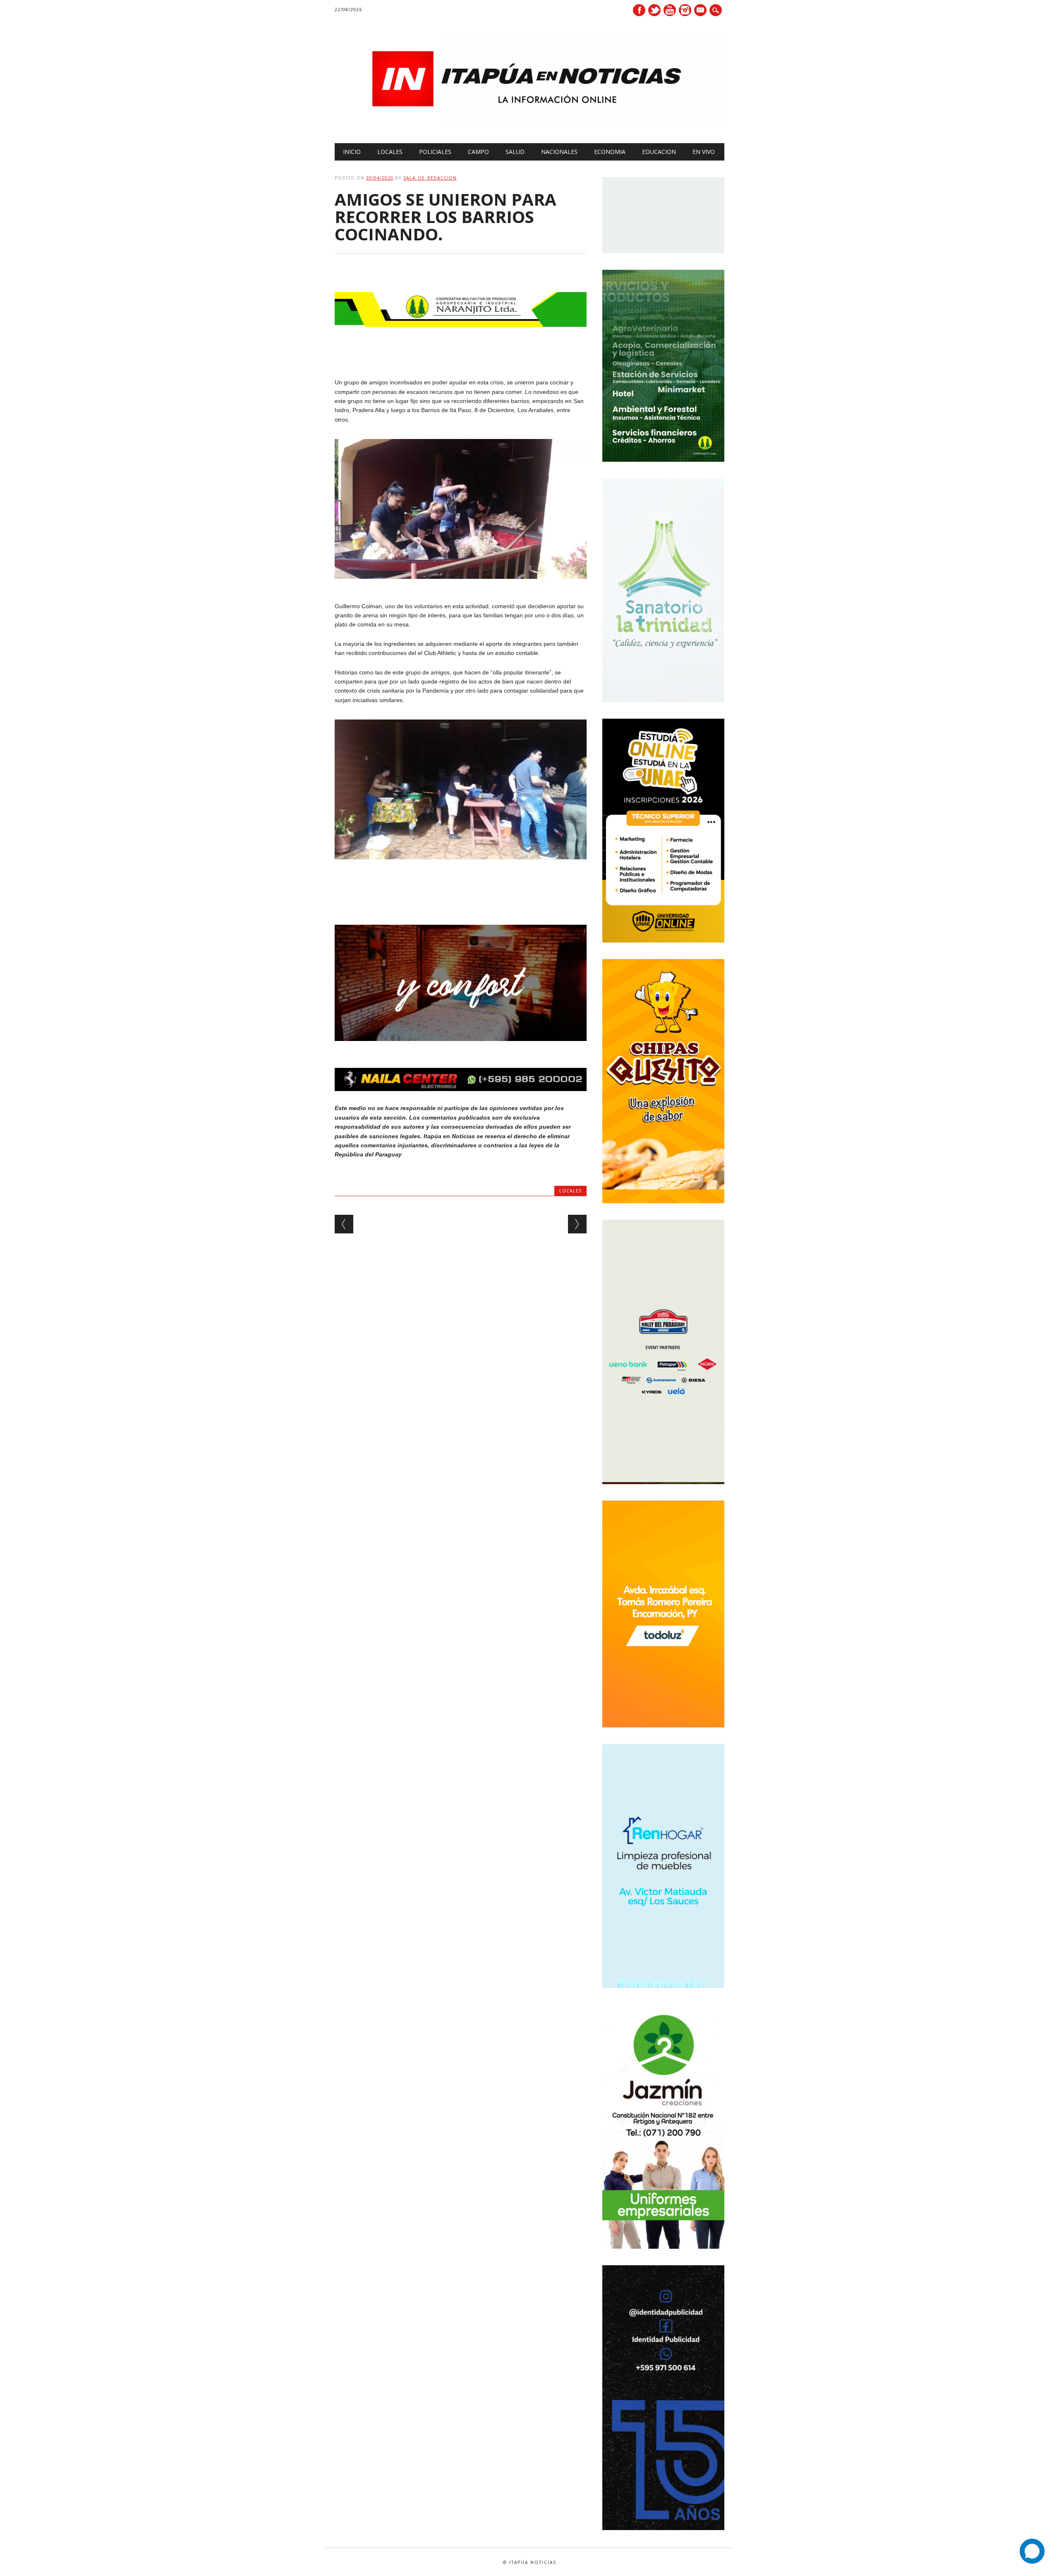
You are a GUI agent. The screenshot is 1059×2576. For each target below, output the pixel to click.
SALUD (515, 152)
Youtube (670, 10)
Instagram (685, 10)
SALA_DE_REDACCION (430, 178)
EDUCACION (659, 152)
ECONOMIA (610, 152)
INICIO (352, 152)
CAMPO (478, 152)
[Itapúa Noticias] (529, 126)
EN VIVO (704, 152)
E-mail (701, 11)
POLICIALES (435, 152)
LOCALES (390, 152)
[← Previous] (344, 1224)
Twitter (654, 10)
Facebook (639, 10)
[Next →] (577, 1224)
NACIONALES (559, 152)
